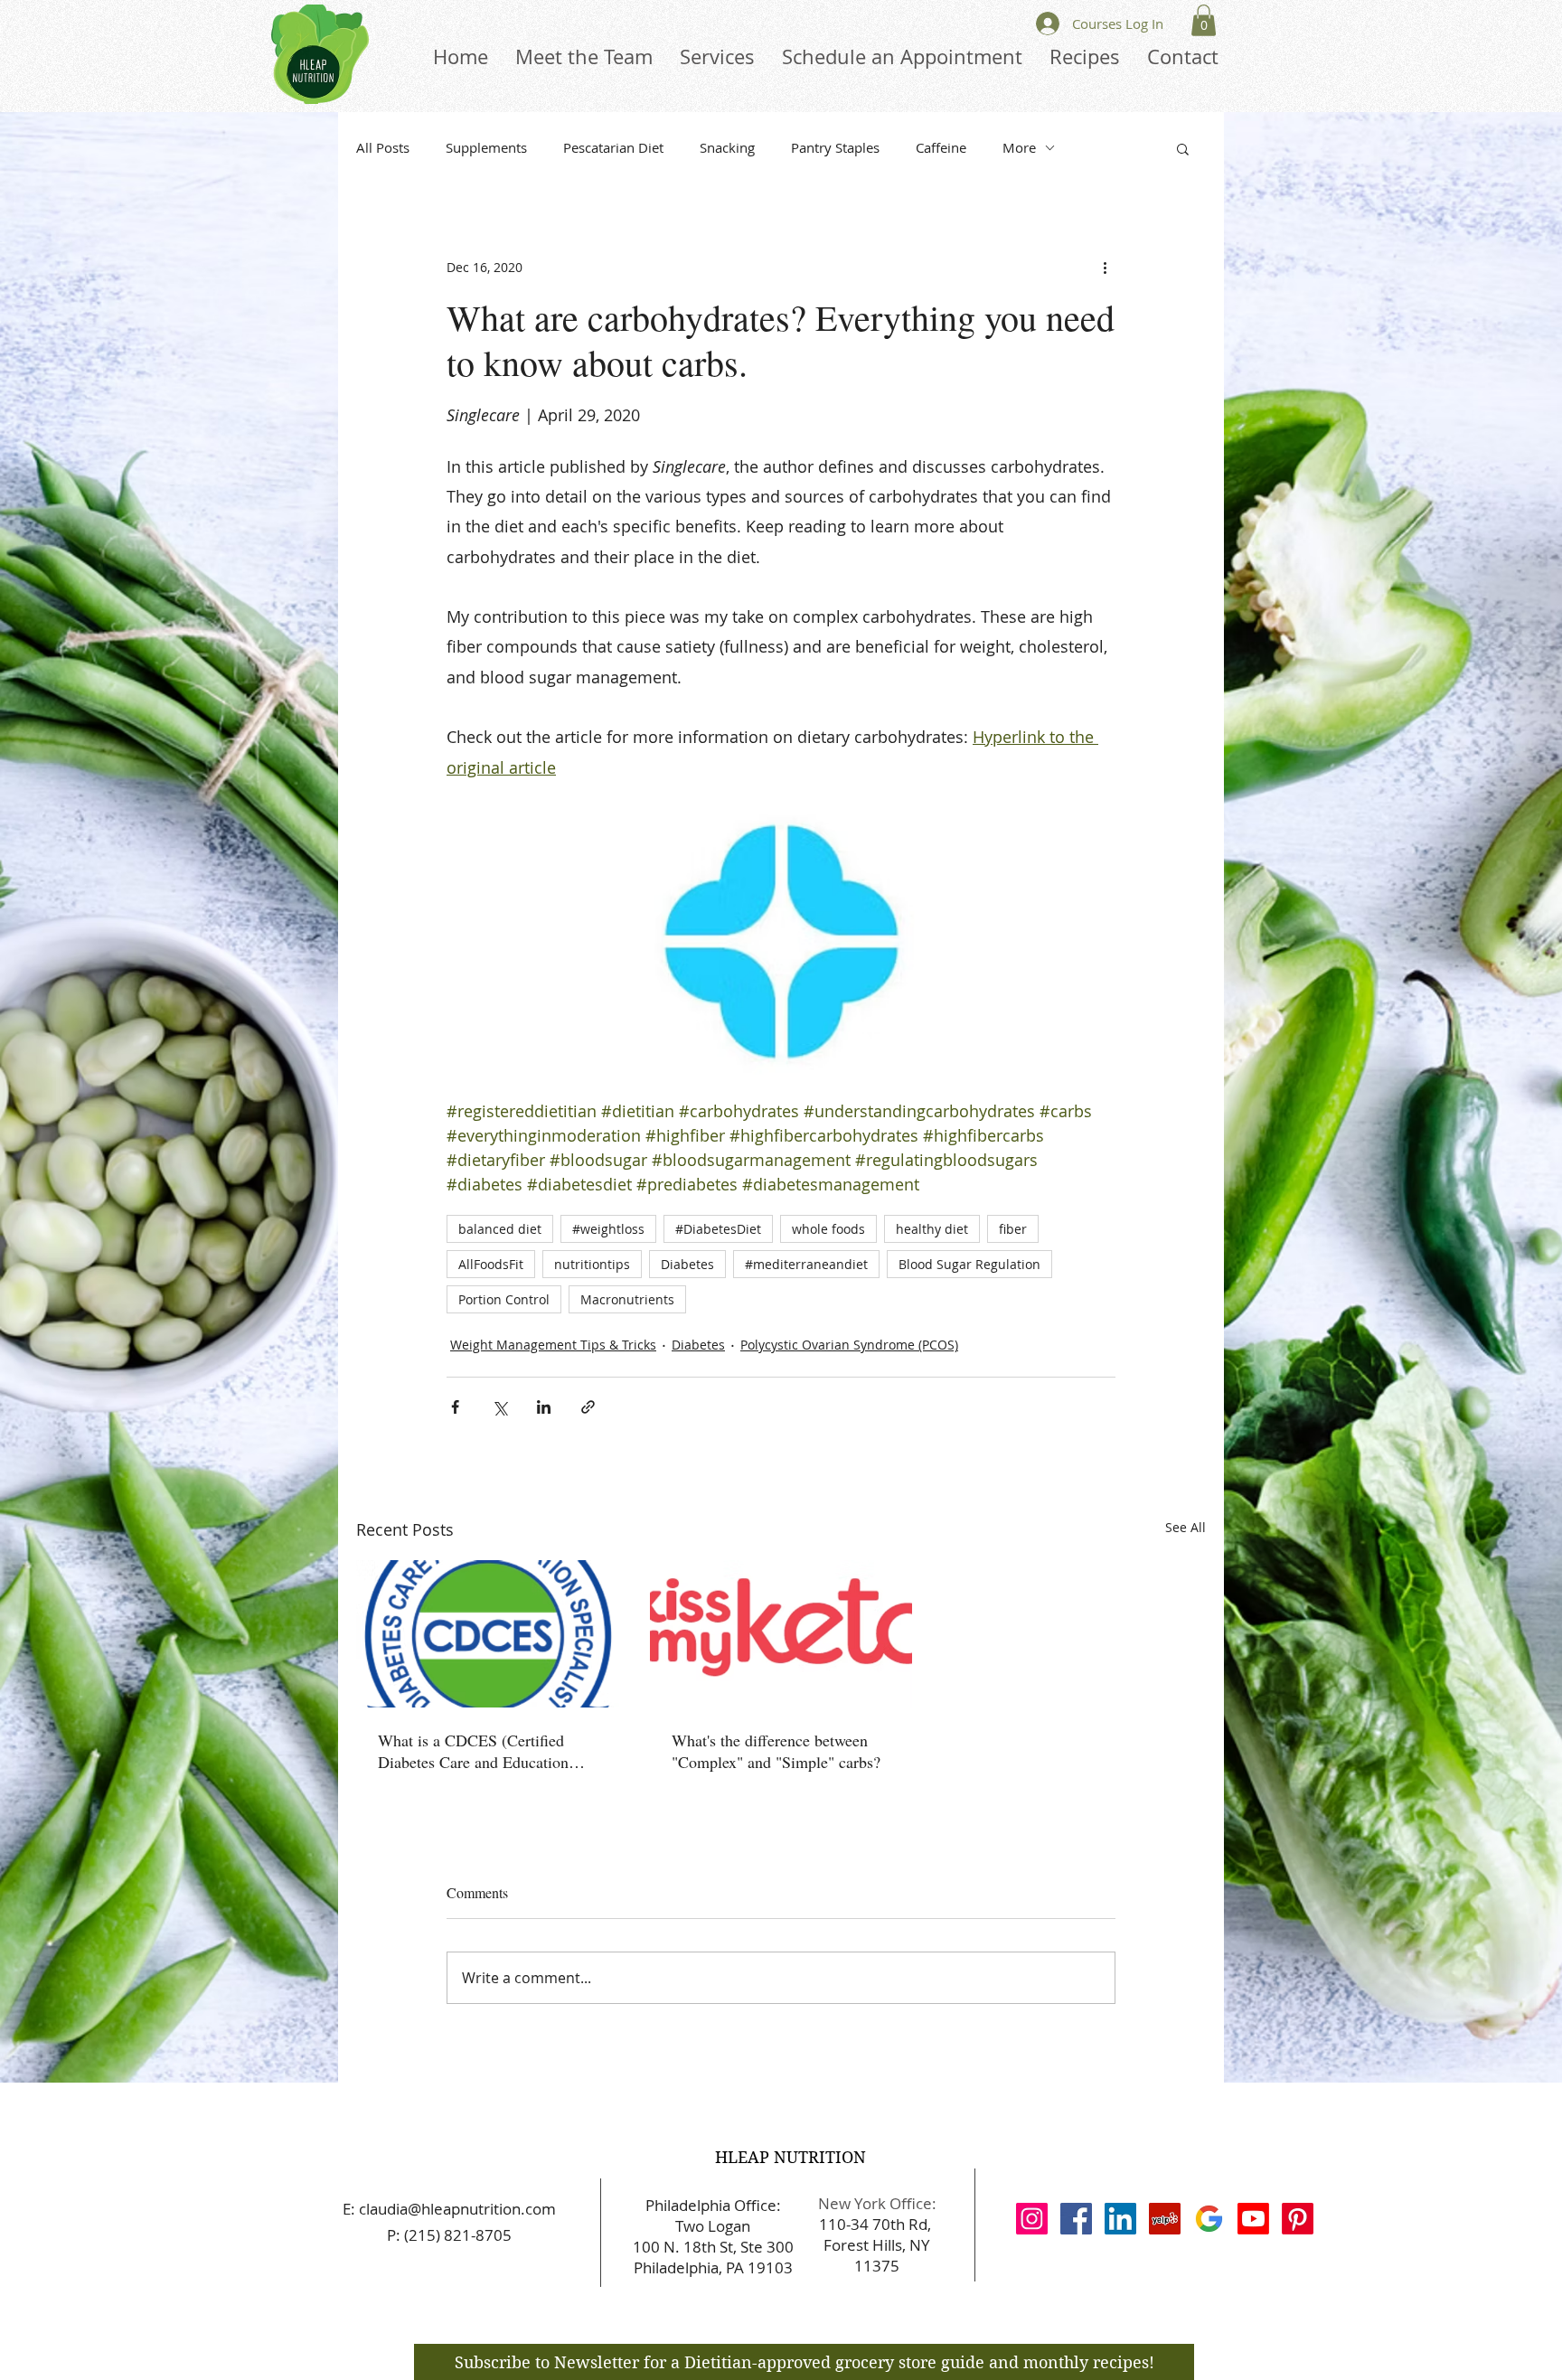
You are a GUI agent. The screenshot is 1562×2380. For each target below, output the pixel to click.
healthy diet (932, 1229)
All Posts (383, 147)
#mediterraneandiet (806, 1264)
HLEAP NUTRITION (790, 2157)
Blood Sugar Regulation (969, 1264)
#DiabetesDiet (718, 1229)
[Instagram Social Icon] (1032, 2219)
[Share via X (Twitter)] (499, 1407)
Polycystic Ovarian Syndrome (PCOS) (849, 1345)
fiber (1013, 1229)
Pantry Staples (835, 147)
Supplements (486, 147)
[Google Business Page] (1209, 2219)
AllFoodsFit (491, 1264)
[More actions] (1105, 268)
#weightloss (608, 1229)
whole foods (828, 1229)
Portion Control (504, 1299)
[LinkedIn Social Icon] (1120, 2219)
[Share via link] (588, 1407)
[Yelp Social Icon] (1165, 2219)
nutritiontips (592, 1264)
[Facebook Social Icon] (1076, 2219)
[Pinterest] (1298, 2219)
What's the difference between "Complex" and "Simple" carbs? (776, 1751)
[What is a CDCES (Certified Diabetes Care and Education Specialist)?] (488, 1634)
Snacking (727, 147)
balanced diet (500, 1229)
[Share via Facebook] (455, 1407)
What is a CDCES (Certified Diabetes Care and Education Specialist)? (473, 1751)
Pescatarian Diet (613, 147)
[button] (1204, 20)
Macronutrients (627, 1299)
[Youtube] (1253, 2219)
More (1019, 147)
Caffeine (941, 147)
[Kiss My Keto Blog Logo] (781, 1634)
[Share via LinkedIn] (544, 1407)
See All (1186, 1527)
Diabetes (687, 1264)
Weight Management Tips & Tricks (553, 1345)
